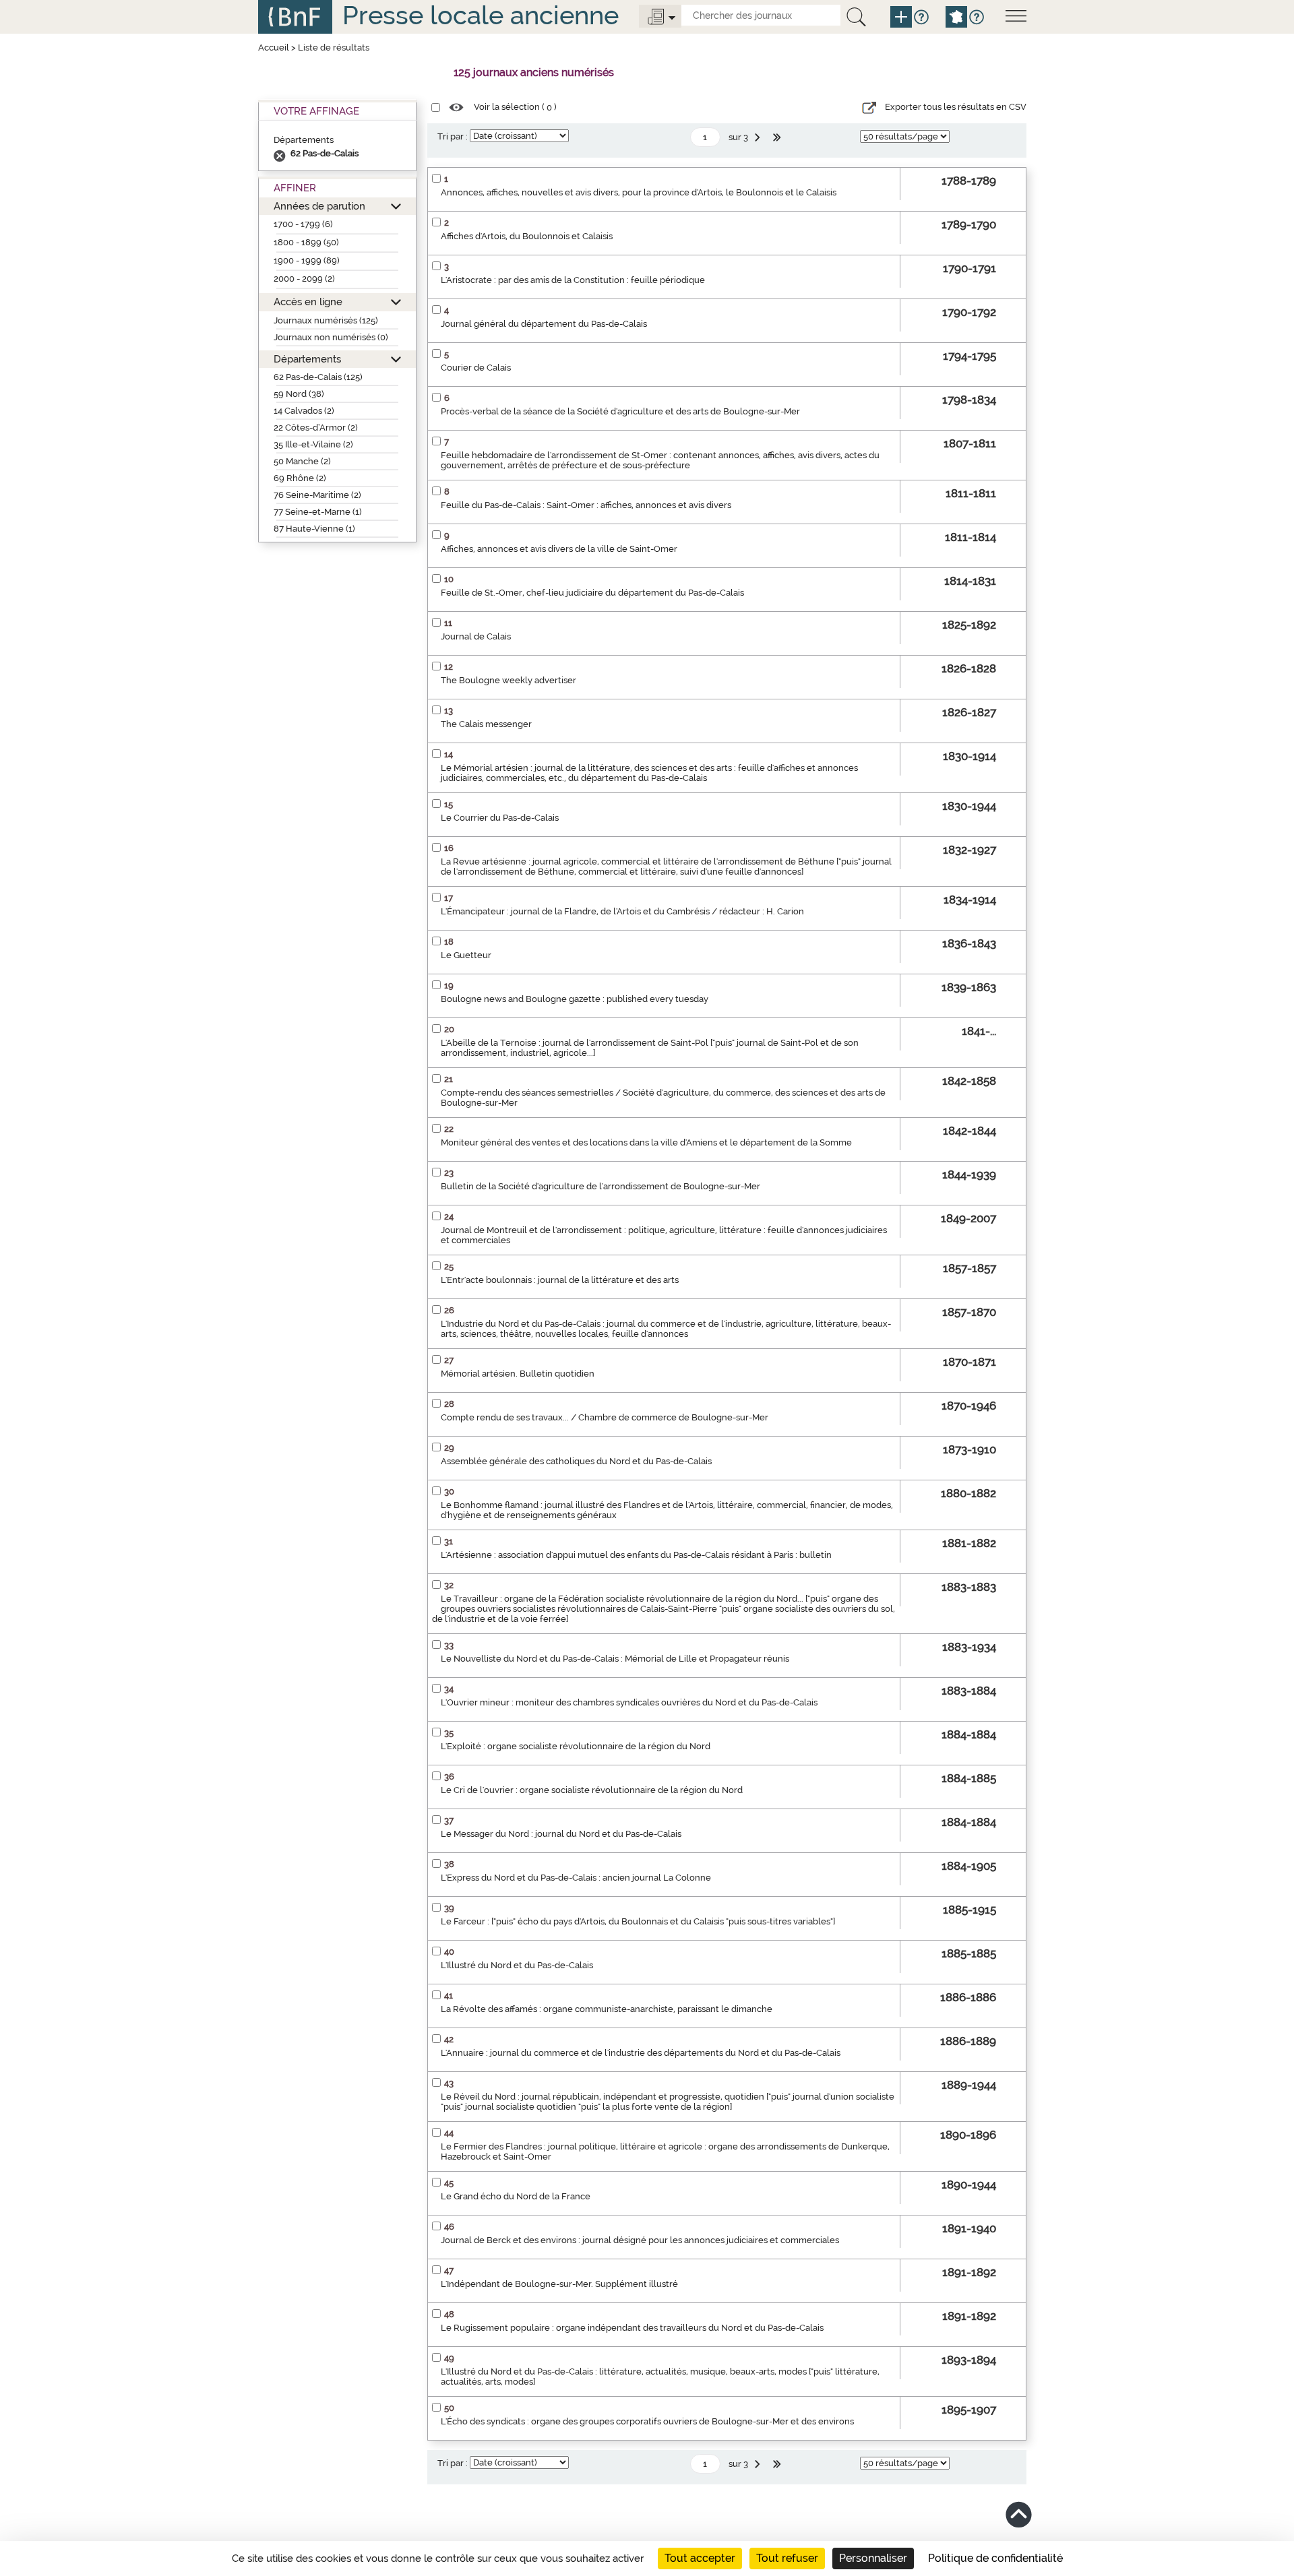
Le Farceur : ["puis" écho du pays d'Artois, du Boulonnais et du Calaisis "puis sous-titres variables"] (638, 1921)
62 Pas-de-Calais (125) (318, 377)
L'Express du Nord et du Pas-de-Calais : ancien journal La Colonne (576, 1878)
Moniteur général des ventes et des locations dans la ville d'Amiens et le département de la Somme (646, 1142)
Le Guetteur (466, 955)
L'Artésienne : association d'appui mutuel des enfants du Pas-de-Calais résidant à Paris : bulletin (636, 1555)
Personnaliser (873, 2558)
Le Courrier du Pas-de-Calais (500, 818)
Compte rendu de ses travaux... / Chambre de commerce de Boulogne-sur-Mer (605, 1417)
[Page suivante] (759, 137)
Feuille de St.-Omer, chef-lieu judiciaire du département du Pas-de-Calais (592, 593)
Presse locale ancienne (481, 15)
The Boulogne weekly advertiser (509, 680)
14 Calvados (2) (304, 411)
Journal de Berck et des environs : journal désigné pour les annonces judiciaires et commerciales (640, 2240)
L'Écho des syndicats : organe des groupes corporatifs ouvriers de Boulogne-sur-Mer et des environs (647, 2421)
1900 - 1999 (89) (307, 260)
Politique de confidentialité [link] (995, 2558)
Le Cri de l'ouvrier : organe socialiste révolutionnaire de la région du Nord (592, 1790)
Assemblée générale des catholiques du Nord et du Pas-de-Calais (576, 1461)
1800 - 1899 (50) (306, 242)
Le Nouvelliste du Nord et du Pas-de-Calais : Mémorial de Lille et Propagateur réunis (615, 1659)
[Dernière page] (778, 137)
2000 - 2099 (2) (304, 279)
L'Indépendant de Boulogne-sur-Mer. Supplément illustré (559, 2284)
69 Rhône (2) (300, 478)
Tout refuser (787, 2558)
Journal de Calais (476, 636)
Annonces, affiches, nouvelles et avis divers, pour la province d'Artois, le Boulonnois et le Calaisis (639, 192)
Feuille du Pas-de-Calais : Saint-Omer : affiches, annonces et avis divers (586, 505)
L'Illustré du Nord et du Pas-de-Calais (517, 1965)
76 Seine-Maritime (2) (317, 495)
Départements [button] (307, 359)
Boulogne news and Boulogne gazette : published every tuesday (575, 999)
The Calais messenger (486, 724)
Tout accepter (700, 2558)
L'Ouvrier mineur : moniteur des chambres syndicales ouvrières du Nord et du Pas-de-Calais (629, 1702)
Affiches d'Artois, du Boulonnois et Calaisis (527, 236)
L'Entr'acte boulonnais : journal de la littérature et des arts (560, 1280)
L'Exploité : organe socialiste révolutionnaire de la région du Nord (576, 1746)
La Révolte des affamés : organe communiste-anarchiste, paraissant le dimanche (607, 2009)
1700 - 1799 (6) (303, 224)
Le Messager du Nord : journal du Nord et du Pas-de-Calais (561, 1834)
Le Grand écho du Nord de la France (516, 2196)
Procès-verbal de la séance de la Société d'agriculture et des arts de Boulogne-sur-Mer (620, 411)
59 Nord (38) (299, 394)
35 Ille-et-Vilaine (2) (313, 444)
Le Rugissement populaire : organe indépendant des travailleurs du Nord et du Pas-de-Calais (632, 2328)
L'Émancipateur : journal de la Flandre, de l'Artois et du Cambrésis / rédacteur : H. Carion (622, 911)
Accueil (274, 48)
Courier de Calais (476, 368)
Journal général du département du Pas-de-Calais (544, 324)
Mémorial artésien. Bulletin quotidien (518, 1374)
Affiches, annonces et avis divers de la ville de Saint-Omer (559, 549)
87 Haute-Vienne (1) (314, 529)
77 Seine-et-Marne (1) (318, 512)
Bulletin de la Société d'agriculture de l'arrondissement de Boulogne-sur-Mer (600, 1186)
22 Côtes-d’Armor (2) (316, 428)
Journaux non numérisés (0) (331, 337)
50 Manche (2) (302, 461)
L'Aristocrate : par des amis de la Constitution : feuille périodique (573, 280)
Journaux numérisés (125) (326, 320)
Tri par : (453, 136)
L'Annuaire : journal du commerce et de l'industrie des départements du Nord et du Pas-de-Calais (641, 2053)
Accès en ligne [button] (308, 302)
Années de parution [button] (319, 206)
